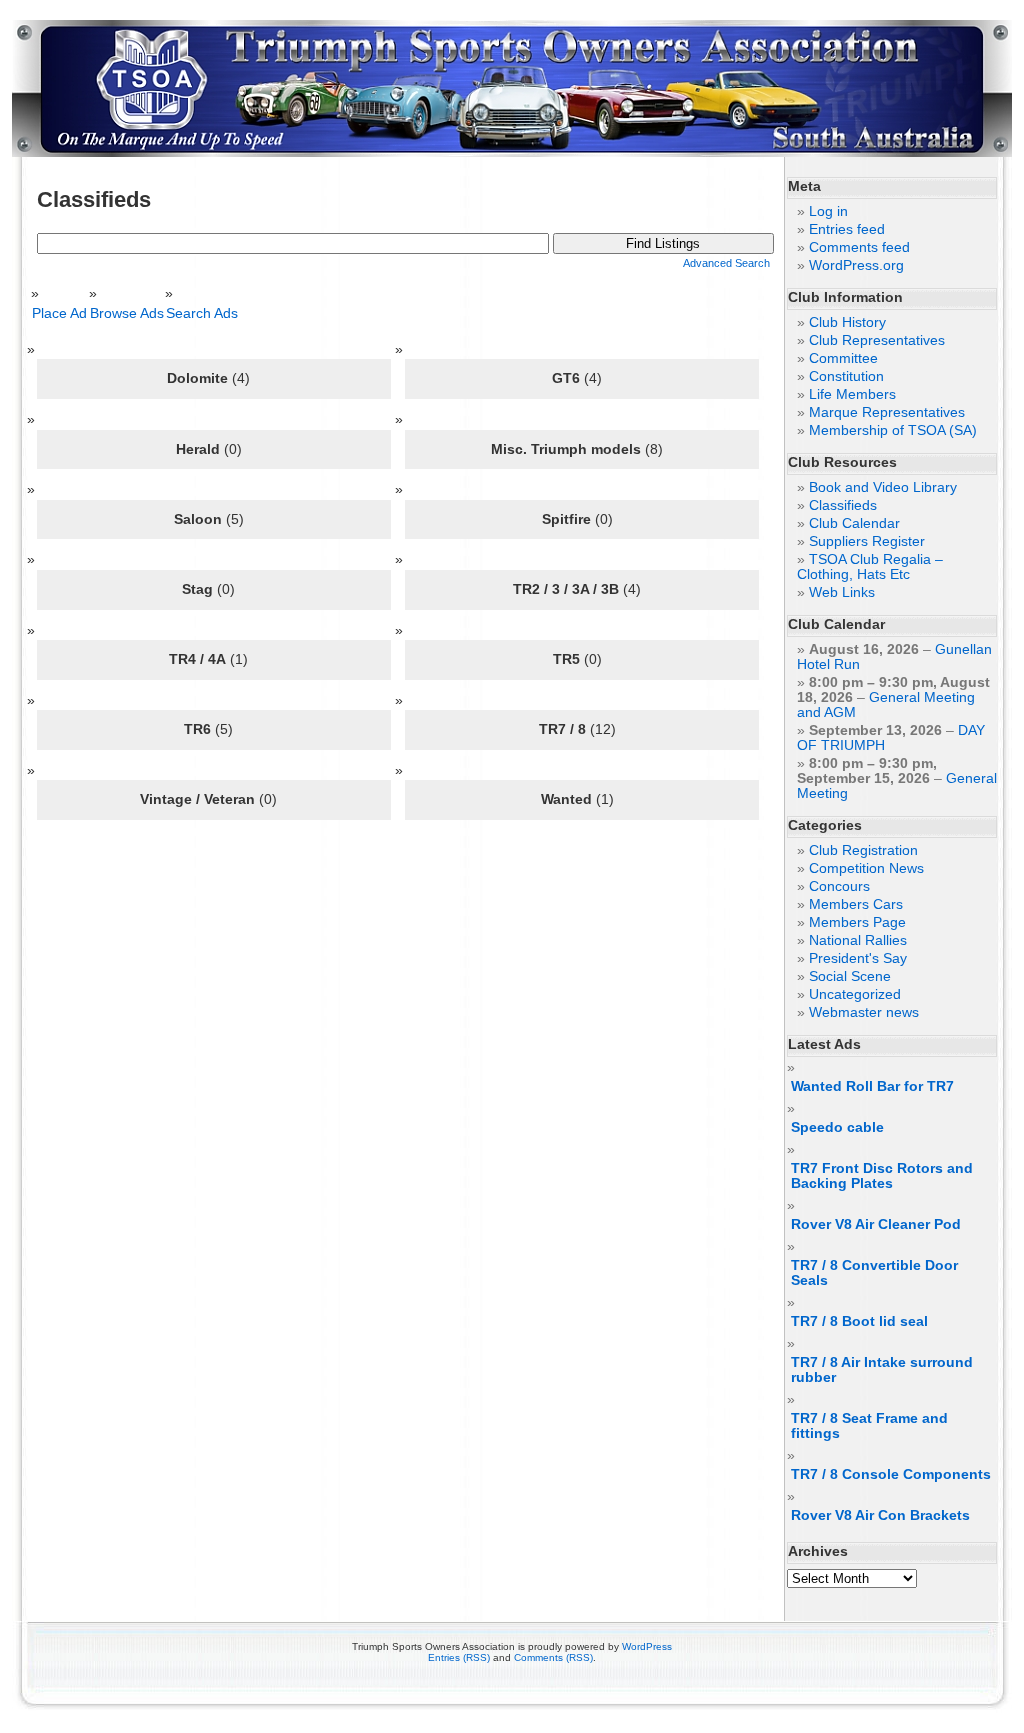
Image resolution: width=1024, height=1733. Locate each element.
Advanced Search (726, 263)
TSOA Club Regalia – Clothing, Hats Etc (870, 567)
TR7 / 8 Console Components (891, 1474)
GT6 (566, 378)
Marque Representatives (887, 412)
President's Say (858, 958)
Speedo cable (837, 1127)
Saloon (198, 519)
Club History (847, 322)
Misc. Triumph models (566, 449)
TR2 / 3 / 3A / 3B (566, 589)
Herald (198, 449)
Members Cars (856, 904)
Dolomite (197, 378)
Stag (197, 589)
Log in (828, 211)
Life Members (852, 394)
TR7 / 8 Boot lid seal (859, 1321)
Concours (839, 886)
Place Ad (64, 313)
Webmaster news (864, 1012)
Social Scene (850, 976)
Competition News (866, 868)
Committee (843, 358)
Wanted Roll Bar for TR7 (872, 1086)
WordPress (647, 1646)
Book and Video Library (883, 487)
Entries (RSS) (459, 1657)
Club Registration (863, 850)
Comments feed (859, 247)
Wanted (566, 799)
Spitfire (566, 519)
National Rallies (858, 940)
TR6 (197, 729)
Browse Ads (131, 313)
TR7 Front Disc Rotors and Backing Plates (882, 1176)
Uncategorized (855, 994)
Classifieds (843, 505)
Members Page (857, 922)
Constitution (846, 376)
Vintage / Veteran (197, 799)
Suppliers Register (867, 541)
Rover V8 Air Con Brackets (880, 1515)
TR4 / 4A (197, 659)
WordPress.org (856, 265)
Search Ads (206, 313)
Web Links (842, 592)
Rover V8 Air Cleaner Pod (876, 1224)
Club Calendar (854, 523)
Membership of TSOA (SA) (893, 430)
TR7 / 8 (562, 729)
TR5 (566, 659)
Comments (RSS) (553, 1657)
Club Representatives (877, 340)
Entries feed (847, 229)
